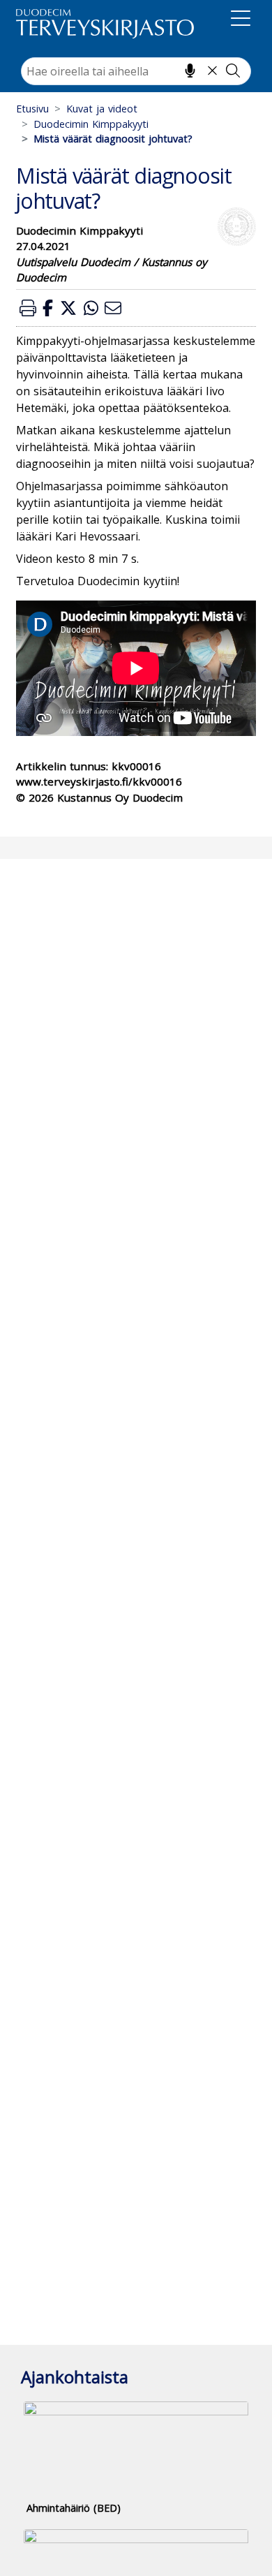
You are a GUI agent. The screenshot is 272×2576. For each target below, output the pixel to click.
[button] (28, 308)
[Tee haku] (233, 71)
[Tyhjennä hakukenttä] (212, 71)
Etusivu (32, 109)
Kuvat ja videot (102, 109)
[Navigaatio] (241, 21)
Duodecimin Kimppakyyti (91, 124)
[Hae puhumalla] (190, 71)
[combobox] (136, 71)
